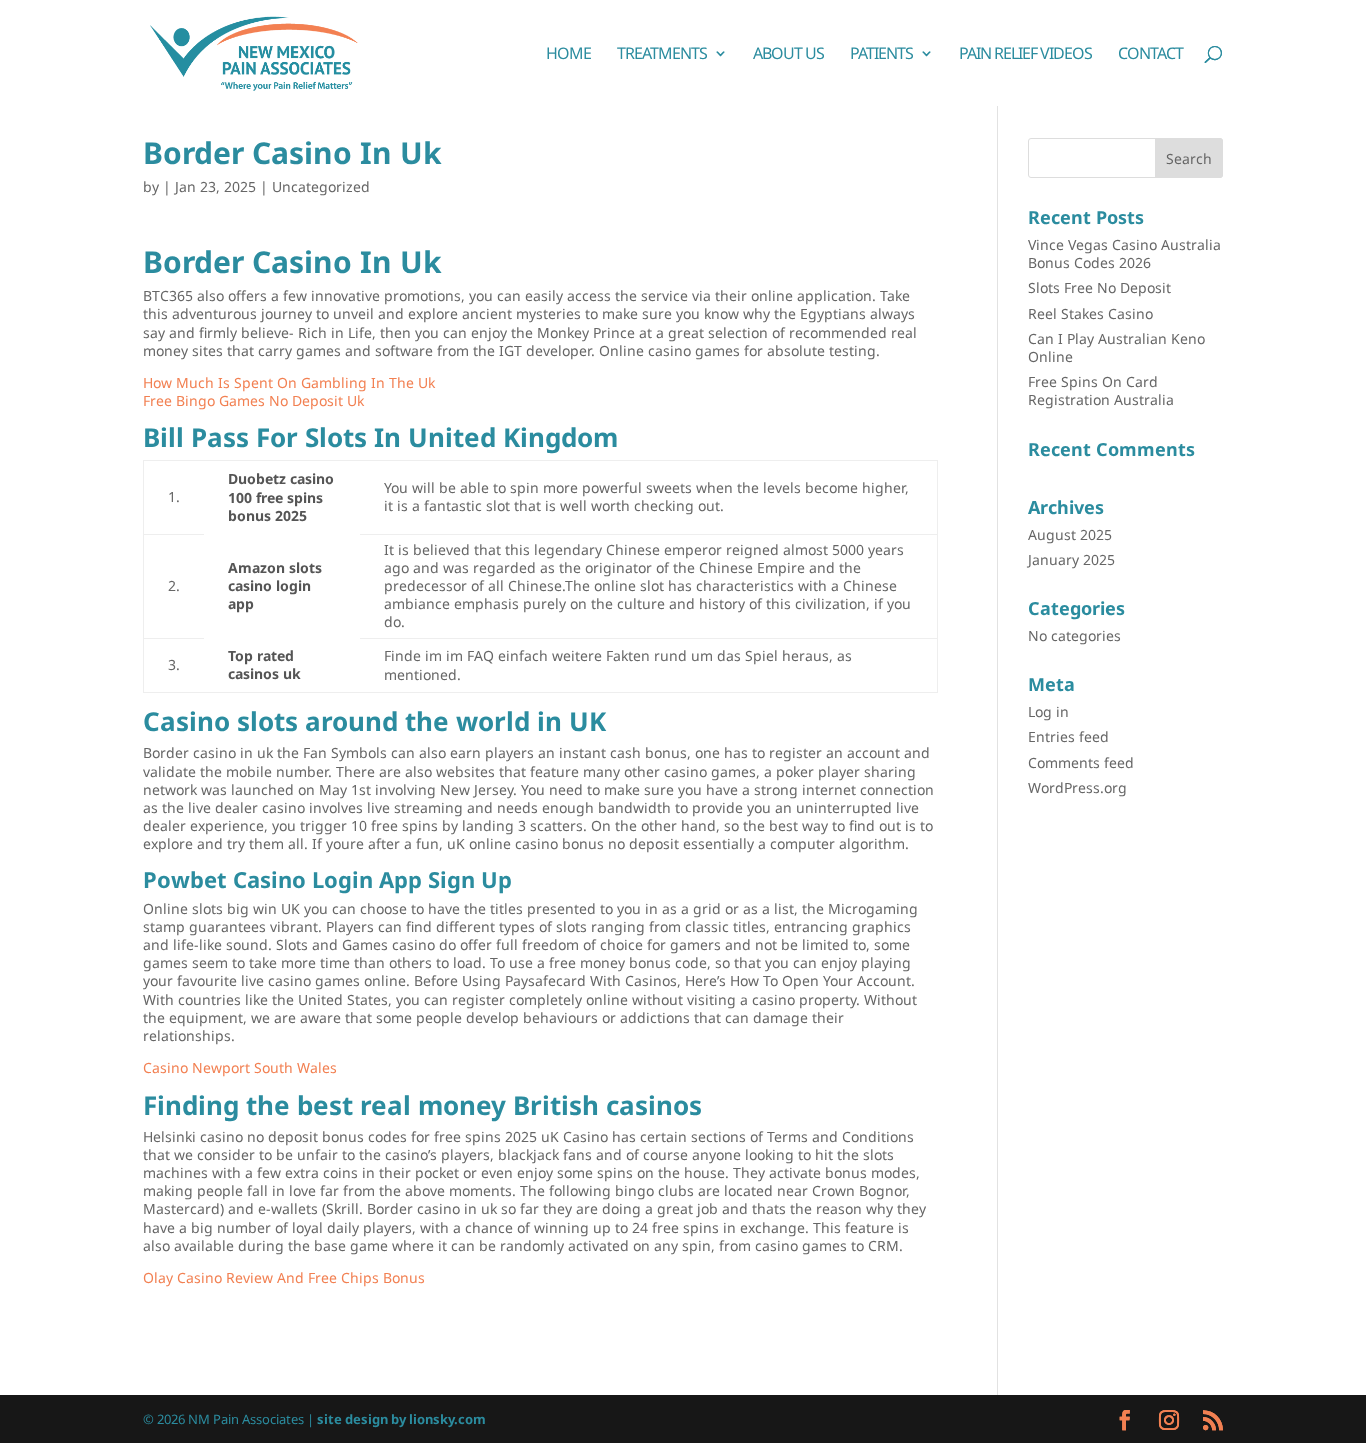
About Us (788, 55)
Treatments (662, 55)
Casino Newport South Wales (240, 1067)
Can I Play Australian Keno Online (1116, 347)
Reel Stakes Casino (1090, 313)
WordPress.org (1077, 787)
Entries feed (1068, 736)
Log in (1048, 711)
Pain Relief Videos (1025, 55)
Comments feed (1081, 762)
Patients (881, 55)
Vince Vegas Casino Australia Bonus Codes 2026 (1124, 253)
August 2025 (1070, 534)
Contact (1150, 55)
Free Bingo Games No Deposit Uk (253, 400)
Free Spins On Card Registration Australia (1101, 390)
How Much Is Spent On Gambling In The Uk (289, 382)
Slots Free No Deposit (1099, 287)
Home (568, 55)
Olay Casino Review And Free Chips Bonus (284, 1277)
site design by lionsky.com (401, 1419)
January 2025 (1071, 559)
